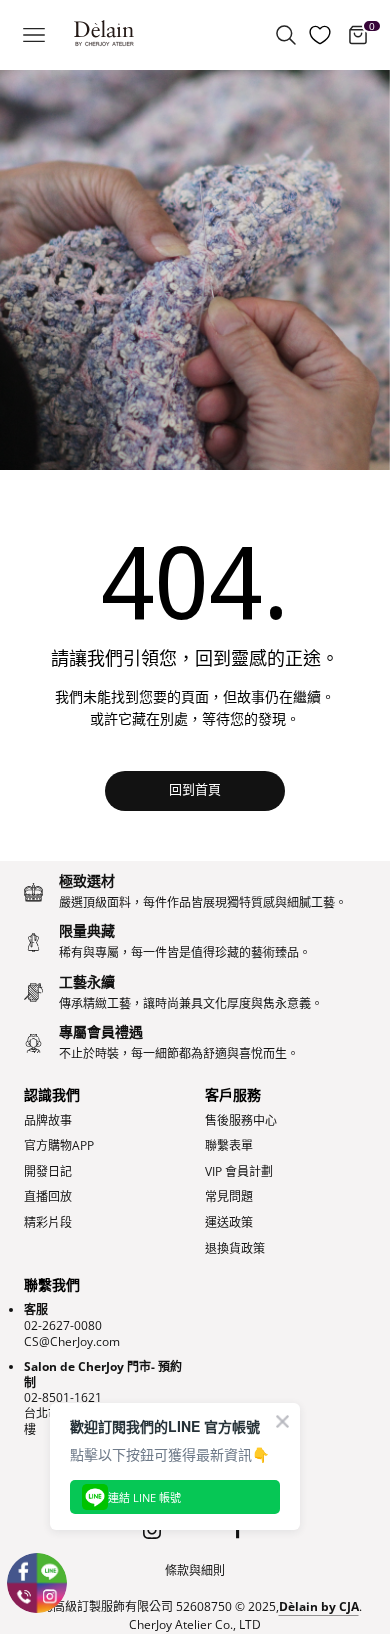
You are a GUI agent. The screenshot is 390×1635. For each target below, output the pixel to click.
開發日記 (48, 1172)
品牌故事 (48, 1121)
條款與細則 (195, 1571)
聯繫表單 (229, 1146)
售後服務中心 (241, 1121)
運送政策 (229, 1223)
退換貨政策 (235, 1249)
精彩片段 (48, 1223)
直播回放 (48, 1197)
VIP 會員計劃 (239, 1172)
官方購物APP (59, 1146)
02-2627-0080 (63, 1325)
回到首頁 (195, 790)
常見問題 (229, 1197)
